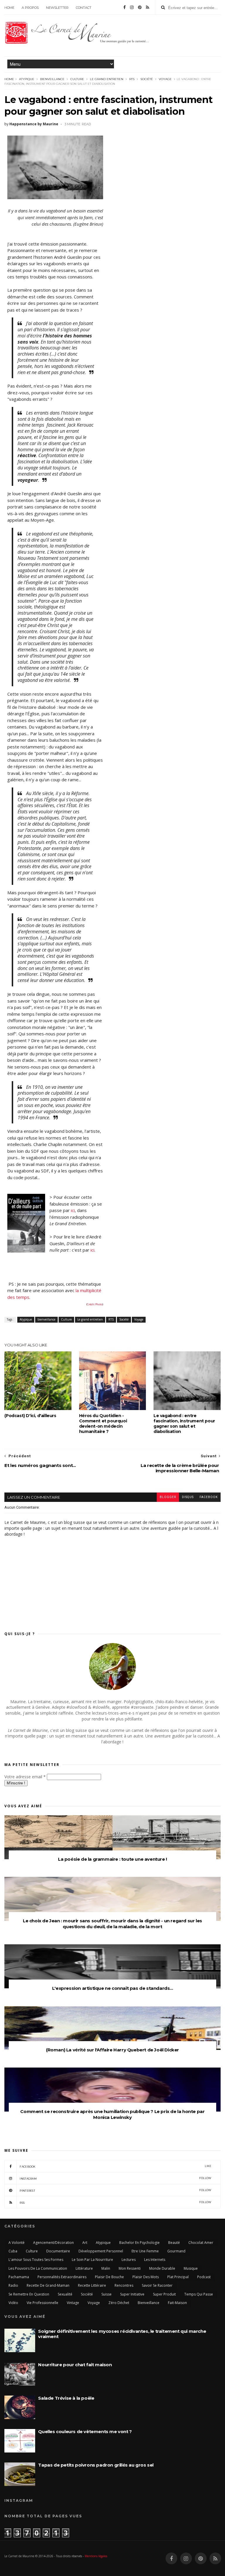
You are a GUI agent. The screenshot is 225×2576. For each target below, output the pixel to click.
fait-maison (177, 2303)
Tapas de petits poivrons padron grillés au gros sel (96, 2465)
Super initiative (132, 2294)
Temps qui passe (199, 2294)
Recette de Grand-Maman (48, 2285)
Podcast (204, 2277)
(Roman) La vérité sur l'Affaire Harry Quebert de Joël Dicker (112, 2050)
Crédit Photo (95, 1304)
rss (115, 2202)
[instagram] (132, 7)
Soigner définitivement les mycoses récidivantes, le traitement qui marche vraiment (122, 2334)
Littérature (84, 2268)
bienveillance (52, 79)
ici (73, 1210)
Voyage (165, 79)
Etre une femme (145, 2251)
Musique (191, 2268)
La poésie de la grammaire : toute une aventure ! (112, 1859)
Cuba (13, 2251)
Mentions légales (96, 2556)
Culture (77, 79)
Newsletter (57, 8)
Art (85, 2243)
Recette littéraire (92, 2285)
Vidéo (13, 2303)
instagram (115, 2178)
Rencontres (124, 2285)
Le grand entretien (107, 79)
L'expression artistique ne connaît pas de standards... (112, 1988)
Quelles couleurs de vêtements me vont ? (85, 2432)
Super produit (164, 2294)
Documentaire (58, 2251)
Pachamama (19, 2277)
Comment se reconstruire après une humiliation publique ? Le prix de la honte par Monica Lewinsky (112, 2114)
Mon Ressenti (130, 2268)
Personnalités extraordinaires (62, 2277)
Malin (106, 2268)
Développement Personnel (101, 2251)
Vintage (73, 2303)
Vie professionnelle (42, 2303)
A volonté (17, 2243)
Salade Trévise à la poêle (66, 2398)
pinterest (115, 2190)
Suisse (106, 2294)
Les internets (155, 2260)
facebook (209, 1497)
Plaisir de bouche (109, 2277)
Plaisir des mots (146, 2277)
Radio (13, 2285)
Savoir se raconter (157, 2285)
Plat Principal (178, 2277)
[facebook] (125, 7)
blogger (168, 1497)
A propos (30, 8)
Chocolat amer (201, 2243)
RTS (132, 79)
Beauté (174, 2243)
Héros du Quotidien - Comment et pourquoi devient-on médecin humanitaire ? (103, 1424)
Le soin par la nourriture (92, 2260)
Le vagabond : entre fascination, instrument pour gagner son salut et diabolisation (184, 1424)
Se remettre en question (29, 2294)
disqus (188, 1497)
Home (9, 8)
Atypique (27, 79)
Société (147, 79)
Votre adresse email (25, 1777)
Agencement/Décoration (53, 2243)
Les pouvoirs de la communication (38, 2268)
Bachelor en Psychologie (139, 2243)
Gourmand (176, 2251)
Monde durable (162, 2268)
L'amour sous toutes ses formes (36, 2260)
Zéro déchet (119, 2303)
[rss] (148, 7)
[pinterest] (140, 7)
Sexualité (65, 2294)
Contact (84, 8)
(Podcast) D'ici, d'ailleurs (30, 1416)
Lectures (129, 2260)
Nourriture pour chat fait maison (75, 2365)
